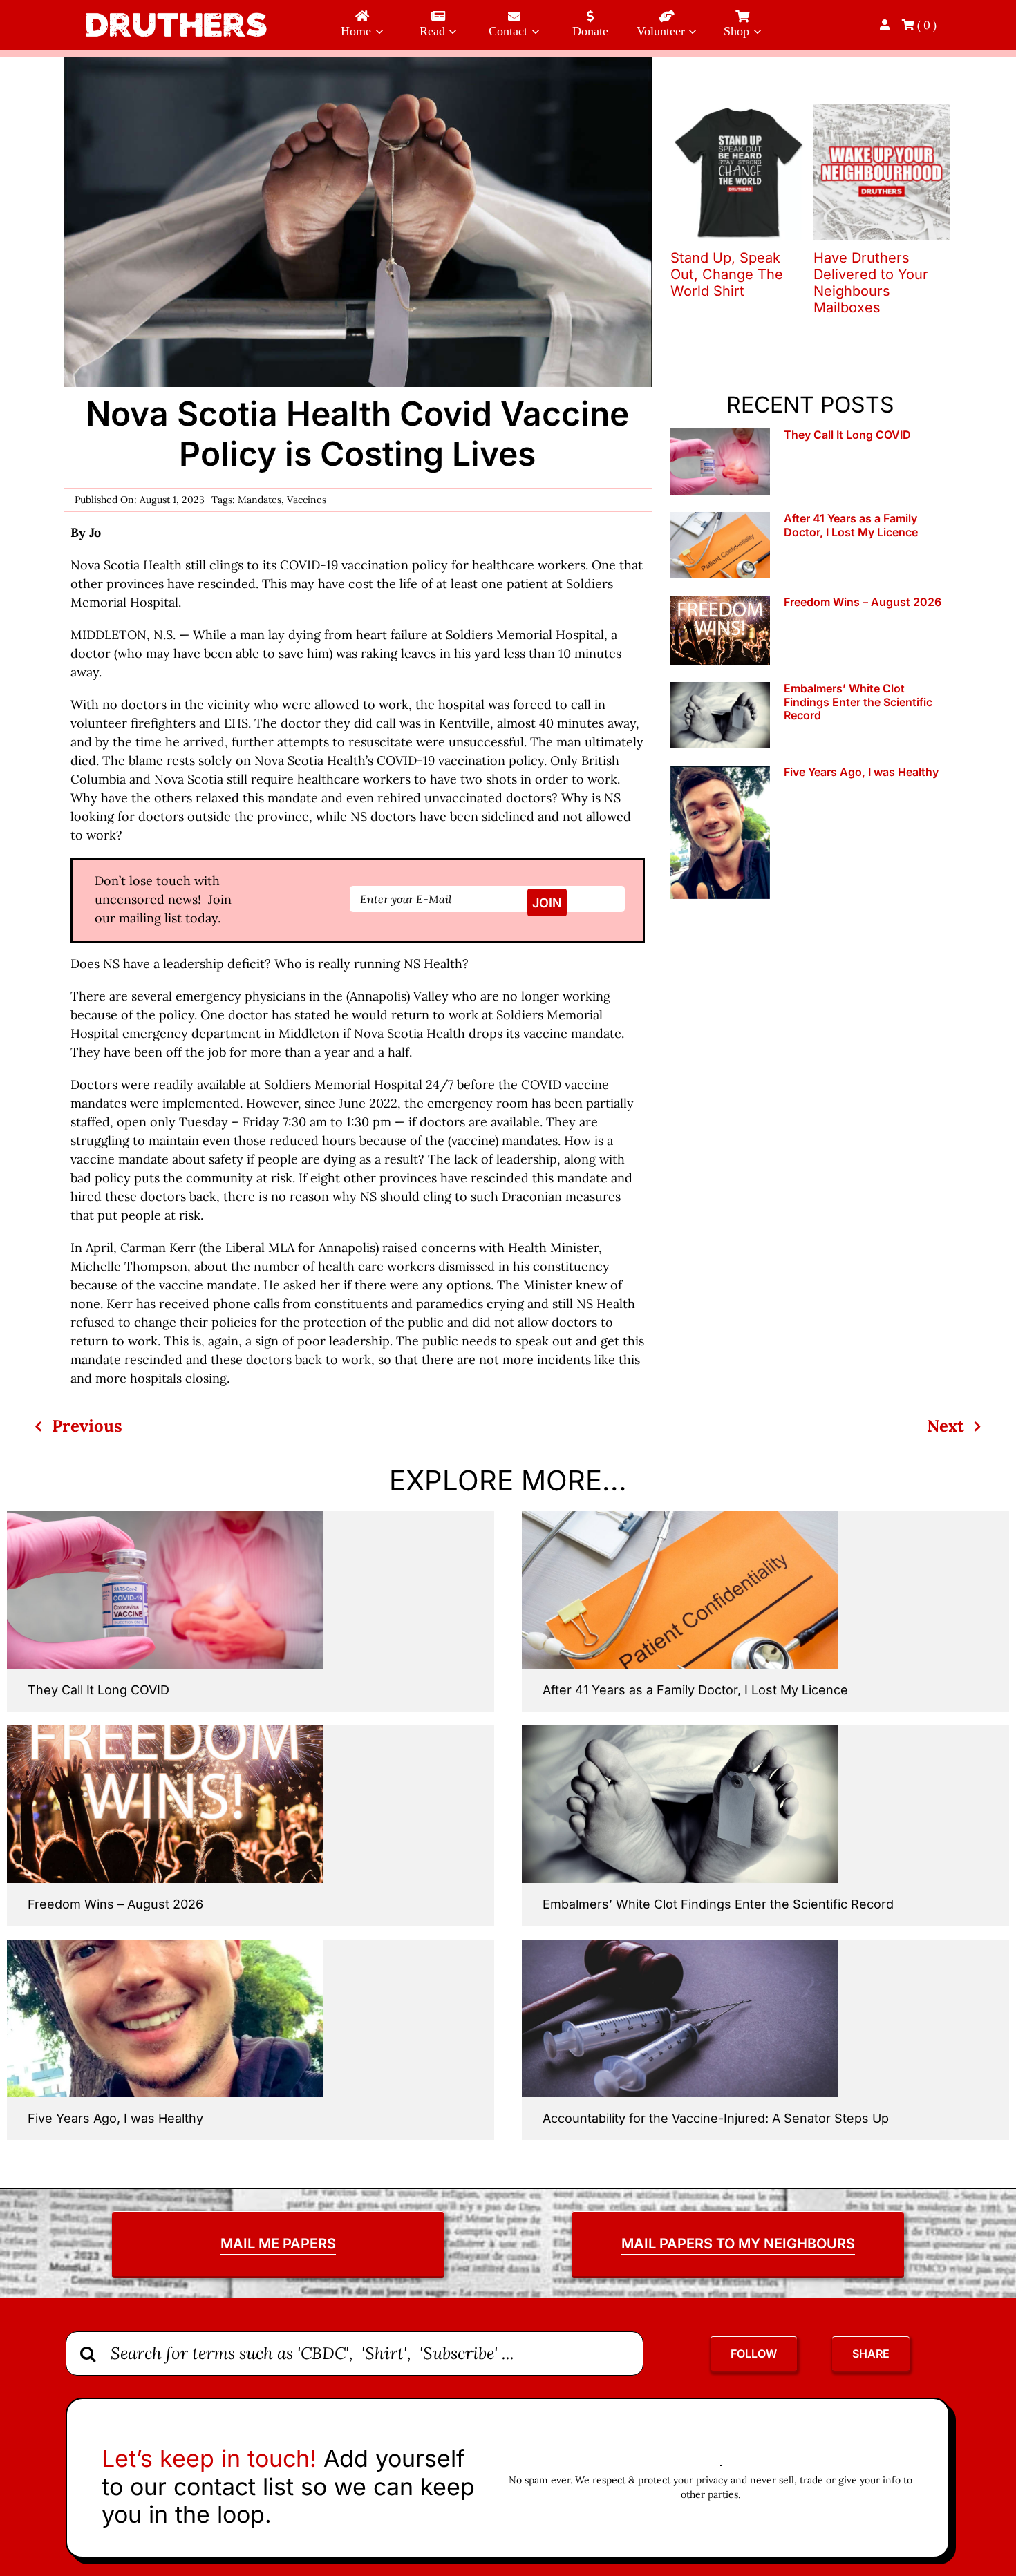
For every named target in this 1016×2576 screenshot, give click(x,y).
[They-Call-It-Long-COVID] (165, 1517)
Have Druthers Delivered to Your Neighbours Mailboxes (871, 283)
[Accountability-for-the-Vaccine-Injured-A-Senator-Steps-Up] (680, 1945)
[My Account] (886, 25)
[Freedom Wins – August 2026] (720, 630)
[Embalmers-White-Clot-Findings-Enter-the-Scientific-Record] (680, 1731)
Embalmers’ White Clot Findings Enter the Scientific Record (858, 701)
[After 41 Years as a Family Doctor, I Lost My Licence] (720, 545)
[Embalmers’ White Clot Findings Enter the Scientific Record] (720, 715)
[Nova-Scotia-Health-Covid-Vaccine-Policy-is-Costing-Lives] (357, 63)
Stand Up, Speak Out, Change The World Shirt (727, 274)
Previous (87, 1426)
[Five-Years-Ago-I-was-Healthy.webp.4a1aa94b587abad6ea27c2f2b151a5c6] (165, 1945)
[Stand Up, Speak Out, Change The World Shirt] (739, 112)
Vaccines (307, 500)
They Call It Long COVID (847, 435)
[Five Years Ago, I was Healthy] (720, 832)
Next (946, 1426)
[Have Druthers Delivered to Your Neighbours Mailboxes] (882, 112)
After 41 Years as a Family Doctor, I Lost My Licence (851, 525)
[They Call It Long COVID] (720, 462)
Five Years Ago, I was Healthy (861, 772)
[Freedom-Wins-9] (165, 1731)
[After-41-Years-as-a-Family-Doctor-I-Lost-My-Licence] (680, 1517)
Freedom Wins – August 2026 (863, 602)
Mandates (260, 500)
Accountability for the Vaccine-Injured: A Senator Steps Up (716, 2118)
